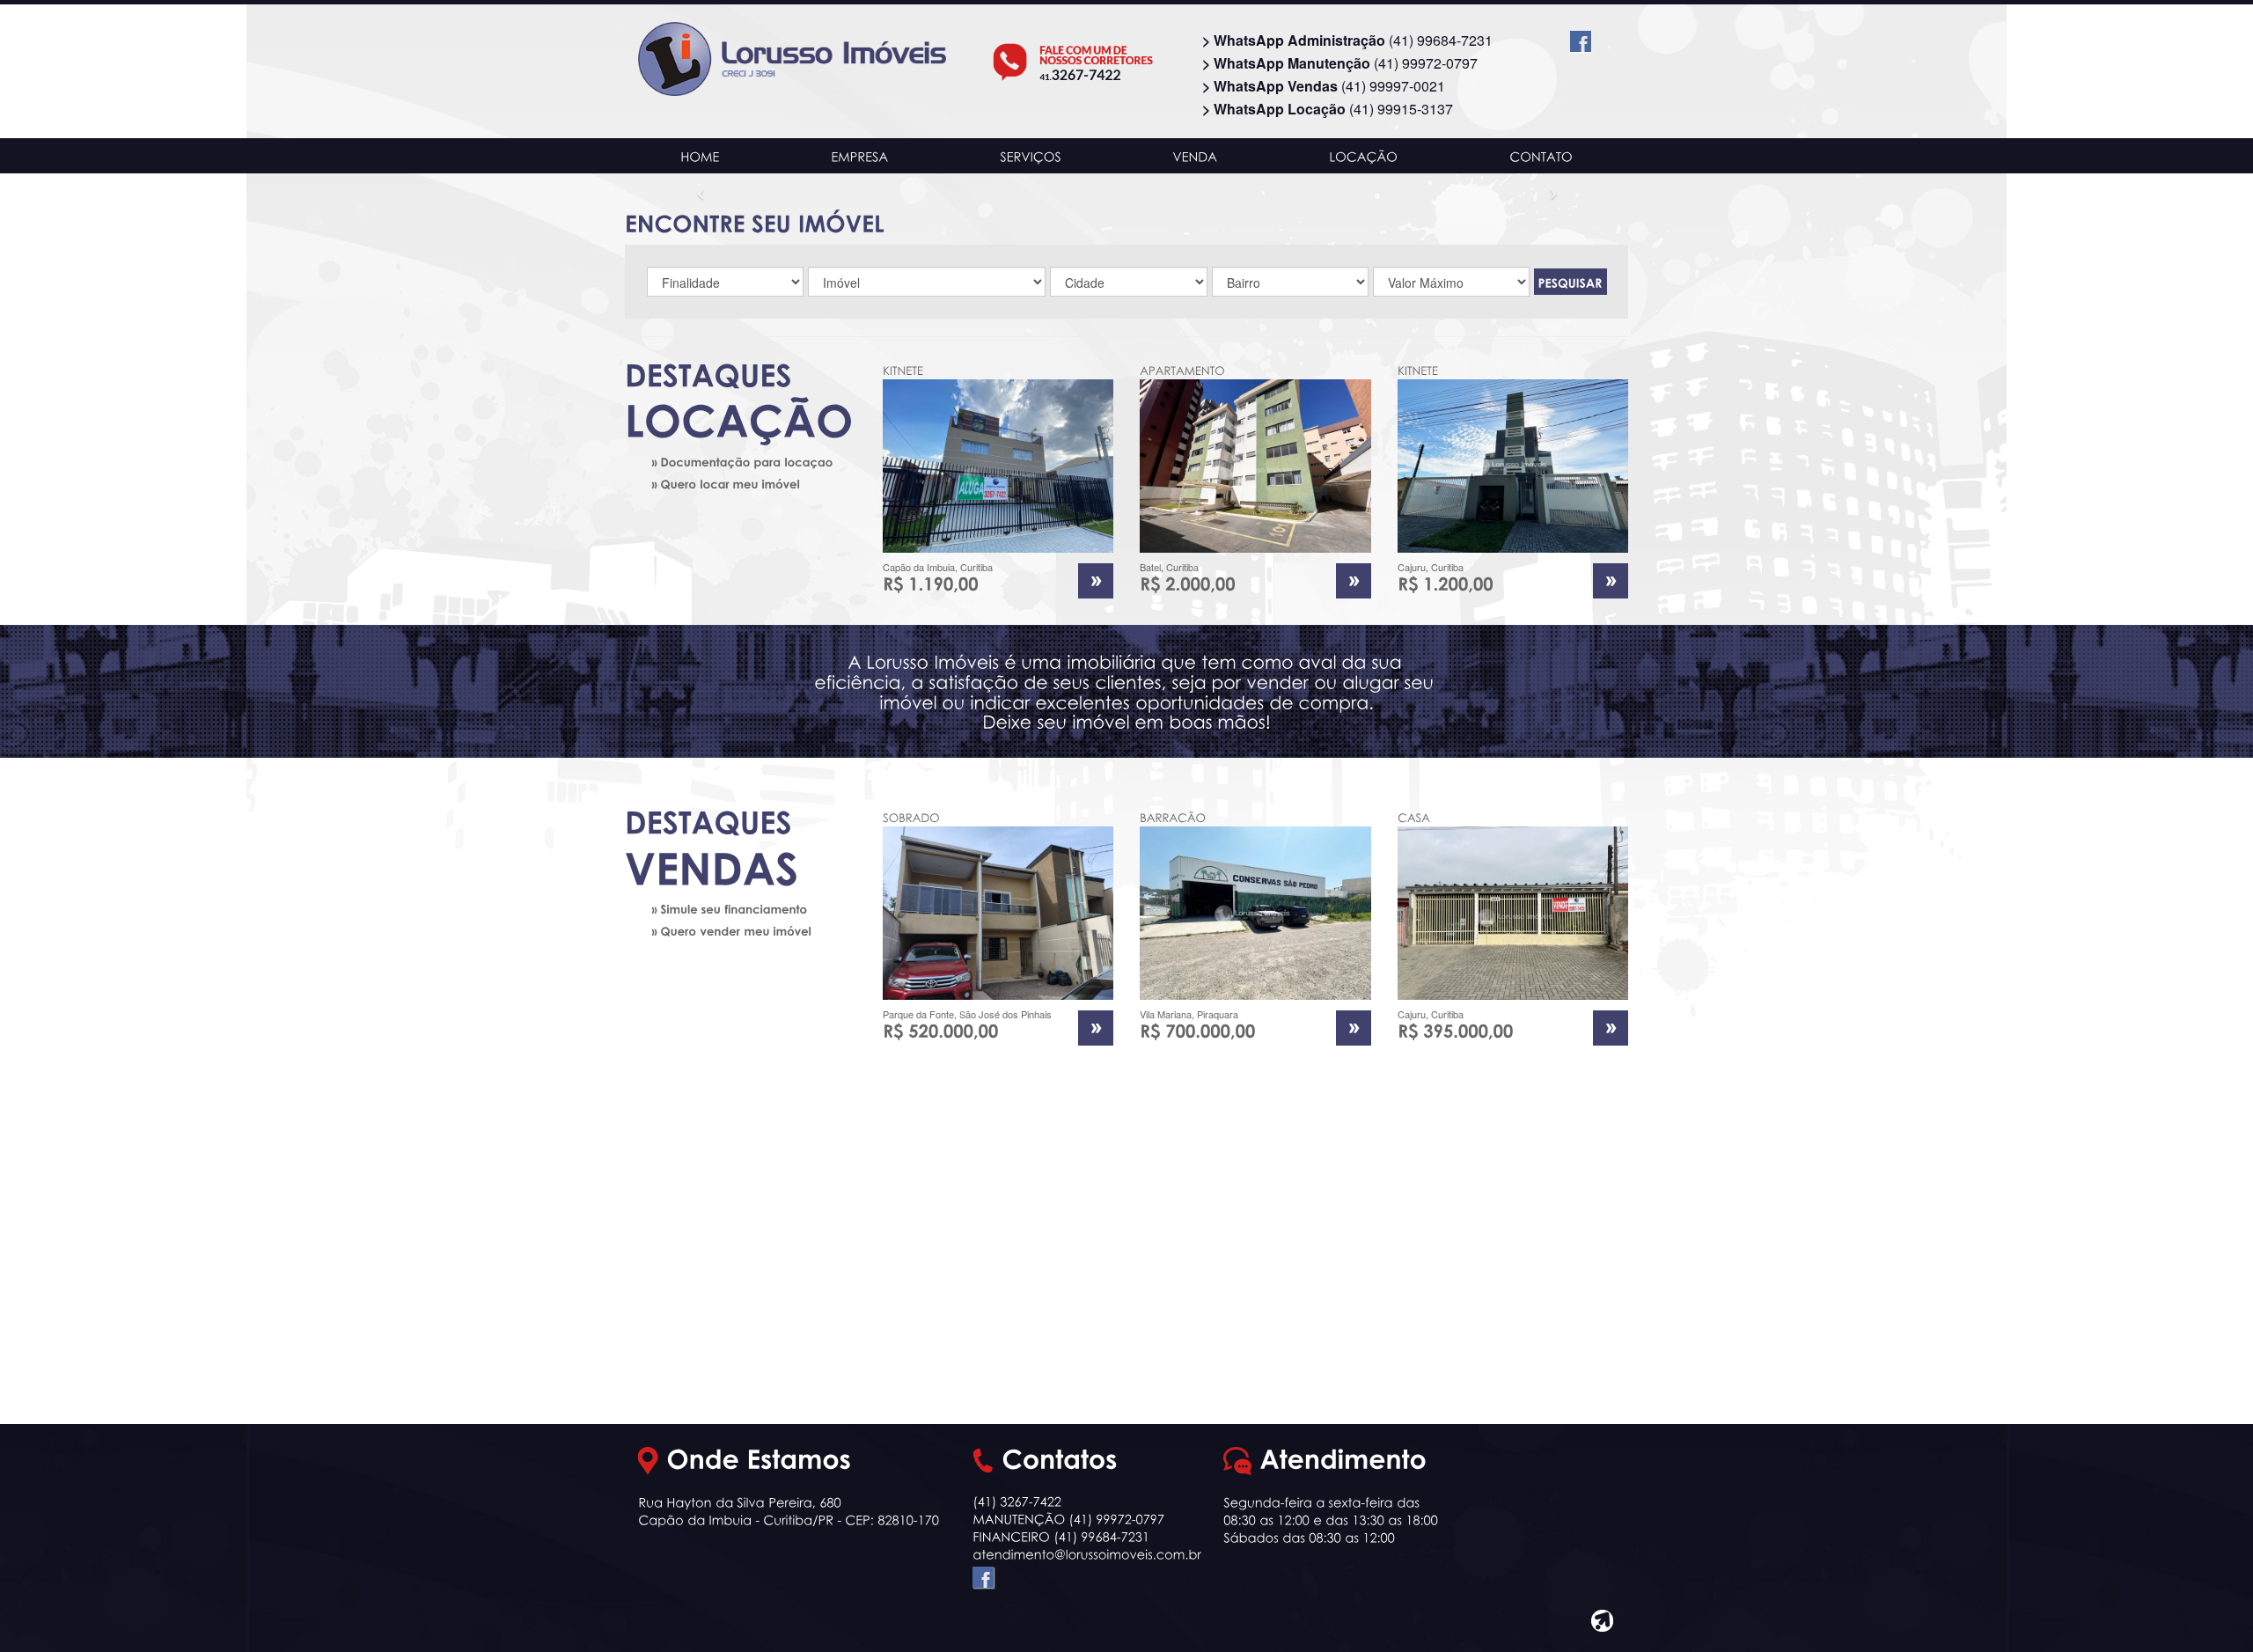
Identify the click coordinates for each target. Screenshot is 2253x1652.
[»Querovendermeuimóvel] (741, 931)
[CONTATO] (1541, 156)
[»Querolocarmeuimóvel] (741, 484)
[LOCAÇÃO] (1364, 156)
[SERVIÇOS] (1030, 156)
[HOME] (700, 156)
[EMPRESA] (860, 156)
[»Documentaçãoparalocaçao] (741, 461)
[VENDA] (1195, 156)
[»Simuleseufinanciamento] (741, 909)
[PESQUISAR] (1570, 282)
